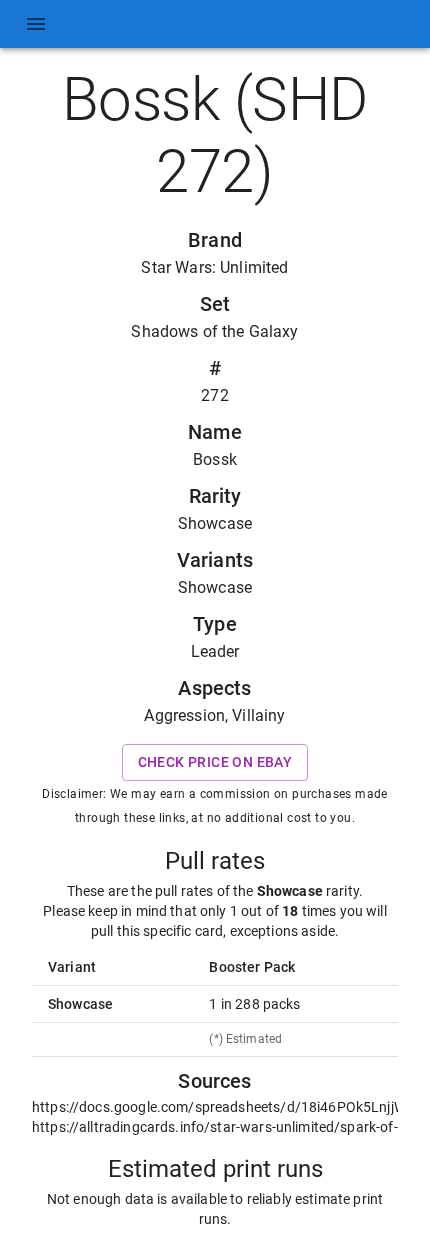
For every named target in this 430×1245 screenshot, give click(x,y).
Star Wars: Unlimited (214, 267)
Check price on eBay (215, 762)
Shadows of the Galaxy (214, 331)
